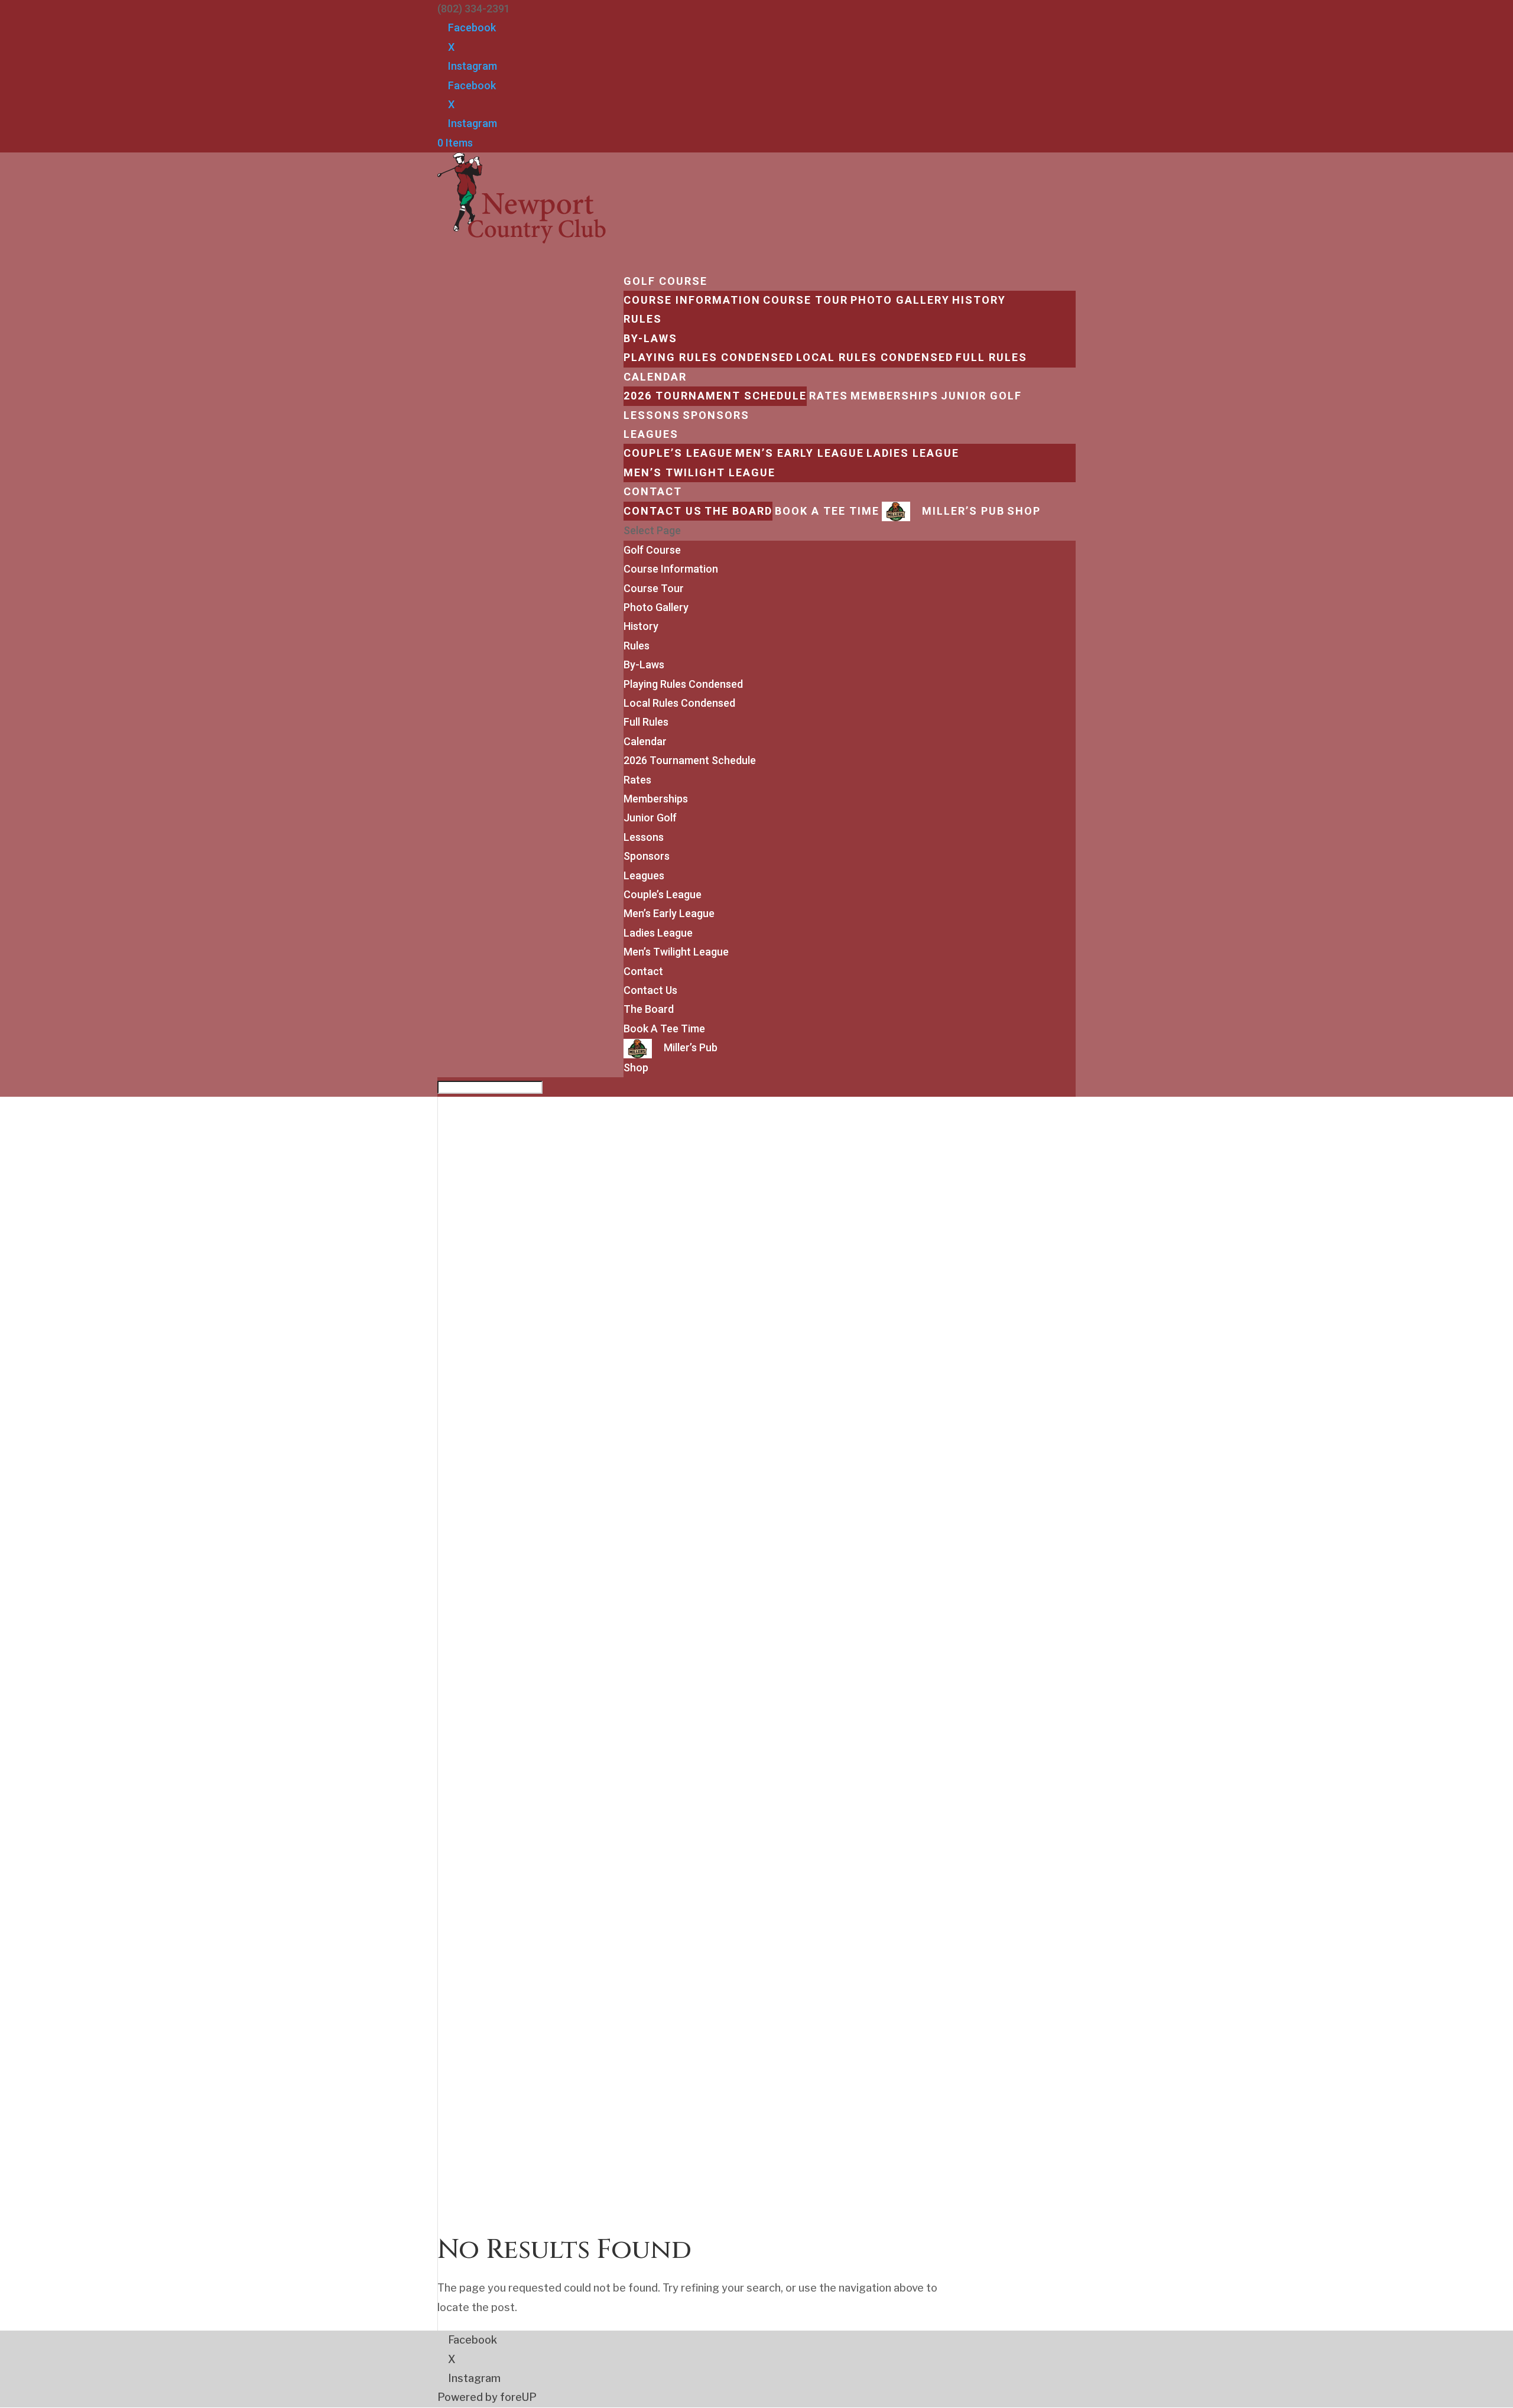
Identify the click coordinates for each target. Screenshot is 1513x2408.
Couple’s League (678, 453)
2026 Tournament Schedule (715, 396)
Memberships (895, 396)
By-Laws (650, 338)
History (979, 300)
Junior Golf (981, 396)
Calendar (645, 741)
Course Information (692, 300)
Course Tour (806, 300)
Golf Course (652, 550)
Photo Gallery (900, 300)
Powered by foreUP (487, 2397)
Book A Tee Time (827, 511)
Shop (1024, 511)
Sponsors (647, 856)
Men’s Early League (800, 453)
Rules (643, 319)
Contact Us (663, 511)
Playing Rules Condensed (709, 357)
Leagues (644, 875)
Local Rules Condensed (875, 357)
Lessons (644, 837)
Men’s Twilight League (699, 472)
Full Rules (991, 357)
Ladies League (913, 453)
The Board (738, 511)
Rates (829, 396)
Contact (643, 971)
